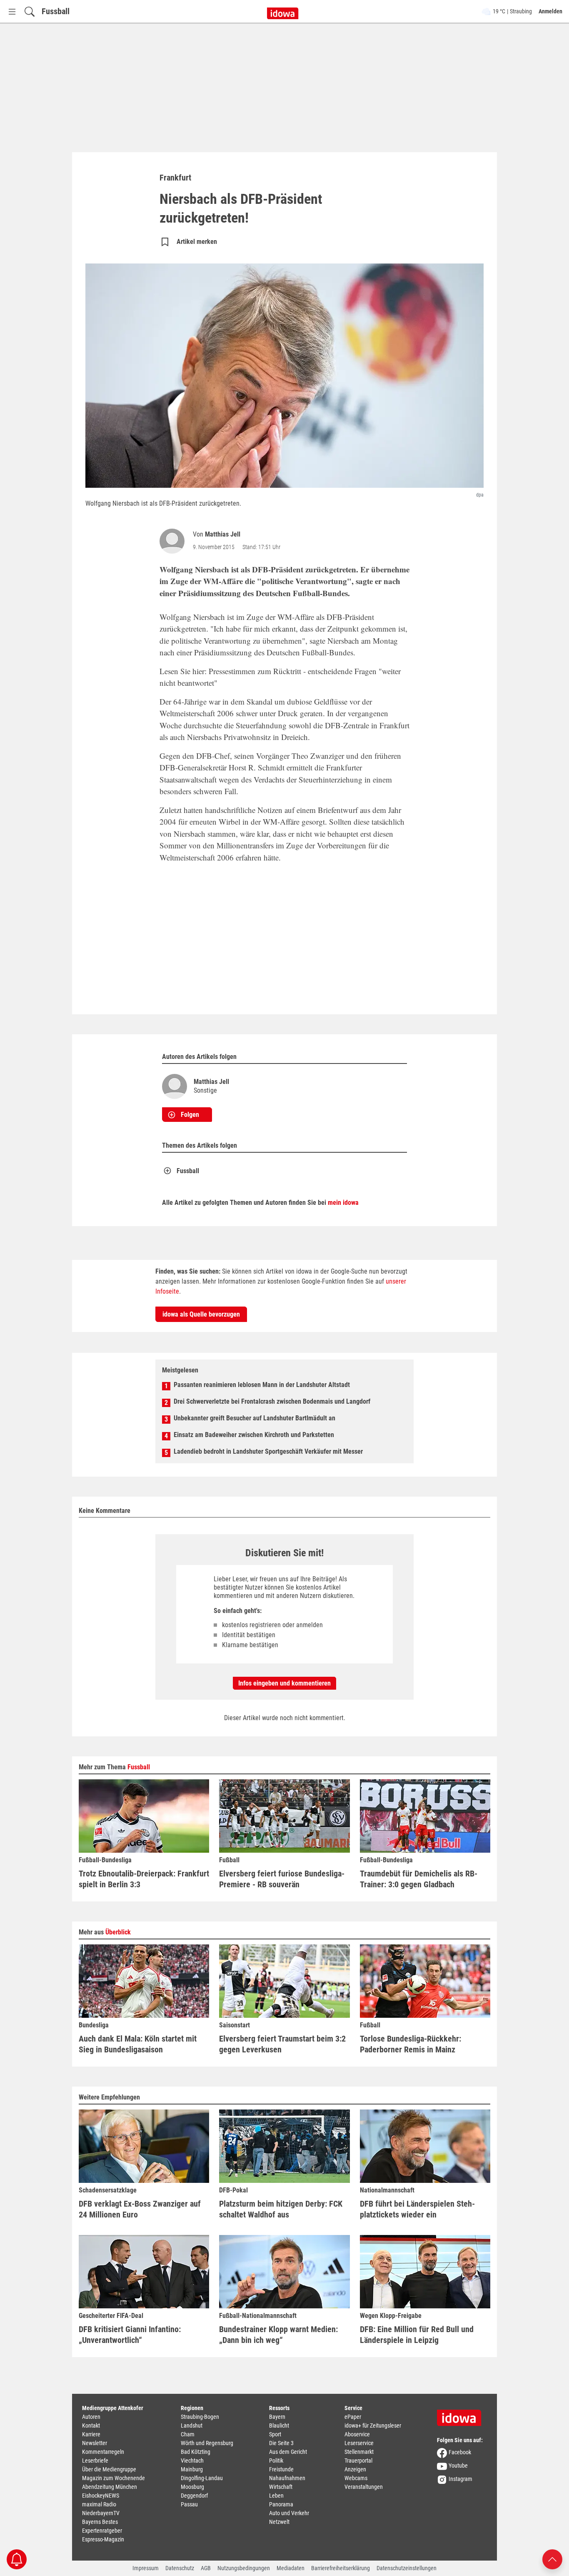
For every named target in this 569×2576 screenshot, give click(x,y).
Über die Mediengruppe (109, 2469)
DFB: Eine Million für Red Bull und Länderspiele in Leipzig (417, 2335)
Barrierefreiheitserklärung (341, 2568)
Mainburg (192, 2469)
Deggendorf (194, 2496)
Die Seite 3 (281, 2443)
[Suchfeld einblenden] (30, 11)
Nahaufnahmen (287, 2478)
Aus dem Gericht (288, 2452)
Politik (276, 2461)
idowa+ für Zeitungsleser (373, 2426)
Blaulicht (279, 2426)
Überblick (118, 1932)
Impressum (146, 2568)
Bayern (277, 2417)
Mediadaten (291, 2568)
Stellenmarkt (359, 2452)
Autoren (91, 2417)
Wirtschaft (281, 2487)
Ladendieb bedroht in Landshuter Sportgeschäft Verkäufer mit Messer (268, 1451)
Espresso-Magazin (103, 2539)
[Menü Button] (12, 11)
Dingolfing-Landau (202, 2478)
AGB (206, 2568)
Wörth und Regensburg (207, 2443)
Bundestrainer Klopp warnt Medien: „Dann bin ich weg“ (278, 2335)
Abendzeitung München (110, 2487)
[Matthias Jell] (174, 541)
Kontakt (91, 2426)
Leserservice (359, 2443)
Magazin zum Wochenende (114, 2478)
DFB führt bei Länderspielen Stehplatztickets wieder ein (417, 2209)
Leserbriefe (95, 2461)
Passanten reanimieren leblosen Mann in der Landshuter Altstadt (262, 1385)
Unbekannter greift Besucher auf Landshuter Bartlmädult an (255, 1418)
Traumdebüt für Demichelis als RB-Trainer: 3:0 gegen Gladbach (419, 1879)
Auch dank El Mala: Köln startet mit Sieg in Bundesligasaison (138, 2044)
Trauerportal (358, 2461)
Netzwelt (279, 2522)
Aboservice (357, 2434)
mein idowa (343, 1203)
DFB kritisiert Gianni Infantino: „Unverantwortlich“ (130, 2335)
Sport (275, 2434)
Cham (188, 2434)
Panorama (281, 2504)
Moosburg (192, 2487)
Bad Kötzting (196, 2452)
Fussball (56, 11)
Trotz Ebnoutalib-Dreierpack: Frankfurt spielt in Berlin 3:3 (144, 1879)
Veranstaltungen (364, 2487)
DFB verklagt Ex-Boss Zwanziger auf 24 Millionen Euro (140, 2209)
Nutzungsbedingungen (244, 2568)
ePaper (353, 2417)
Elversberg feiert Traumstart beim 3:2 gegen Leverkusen (282, 2044)
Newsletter (95, 2443)
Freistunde (281, 2469)
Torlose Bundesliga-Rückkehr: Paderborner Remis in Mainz (411, 2044)
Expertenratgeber (102, 2531)
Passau (189, 2504)
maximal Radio (99, 2504)
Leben (276, 2496)
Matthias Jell (223, 534)
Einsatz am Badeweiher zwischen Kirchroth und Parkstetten (254, 1435)
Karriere (91, 2434)
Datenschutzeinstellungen (407, 2568)
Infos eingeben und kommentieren (284, 1683)
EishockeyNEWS (101, 2496)
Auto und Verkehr (289, 2513)
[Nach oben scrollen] (552, 2559)
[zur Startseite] (462, 2415)
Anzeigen (355, 2469)
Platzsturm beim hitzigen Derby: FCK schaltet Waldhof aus (281, 2209)
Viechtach (192, 2461)
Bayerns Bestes (100, 2522)
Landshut (192, 2426)
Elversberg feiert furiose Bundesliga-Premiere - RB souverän (282, 1879)
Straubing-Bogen (200, 2417)
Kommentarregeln (103, 2452)
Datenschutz (180, 2568)
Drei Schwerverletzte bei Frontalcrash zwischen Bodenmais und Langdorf (272, 1401)
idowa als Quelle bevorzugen (201, 1314)
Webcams (356, 2478)
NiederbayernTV (101, 2513)
